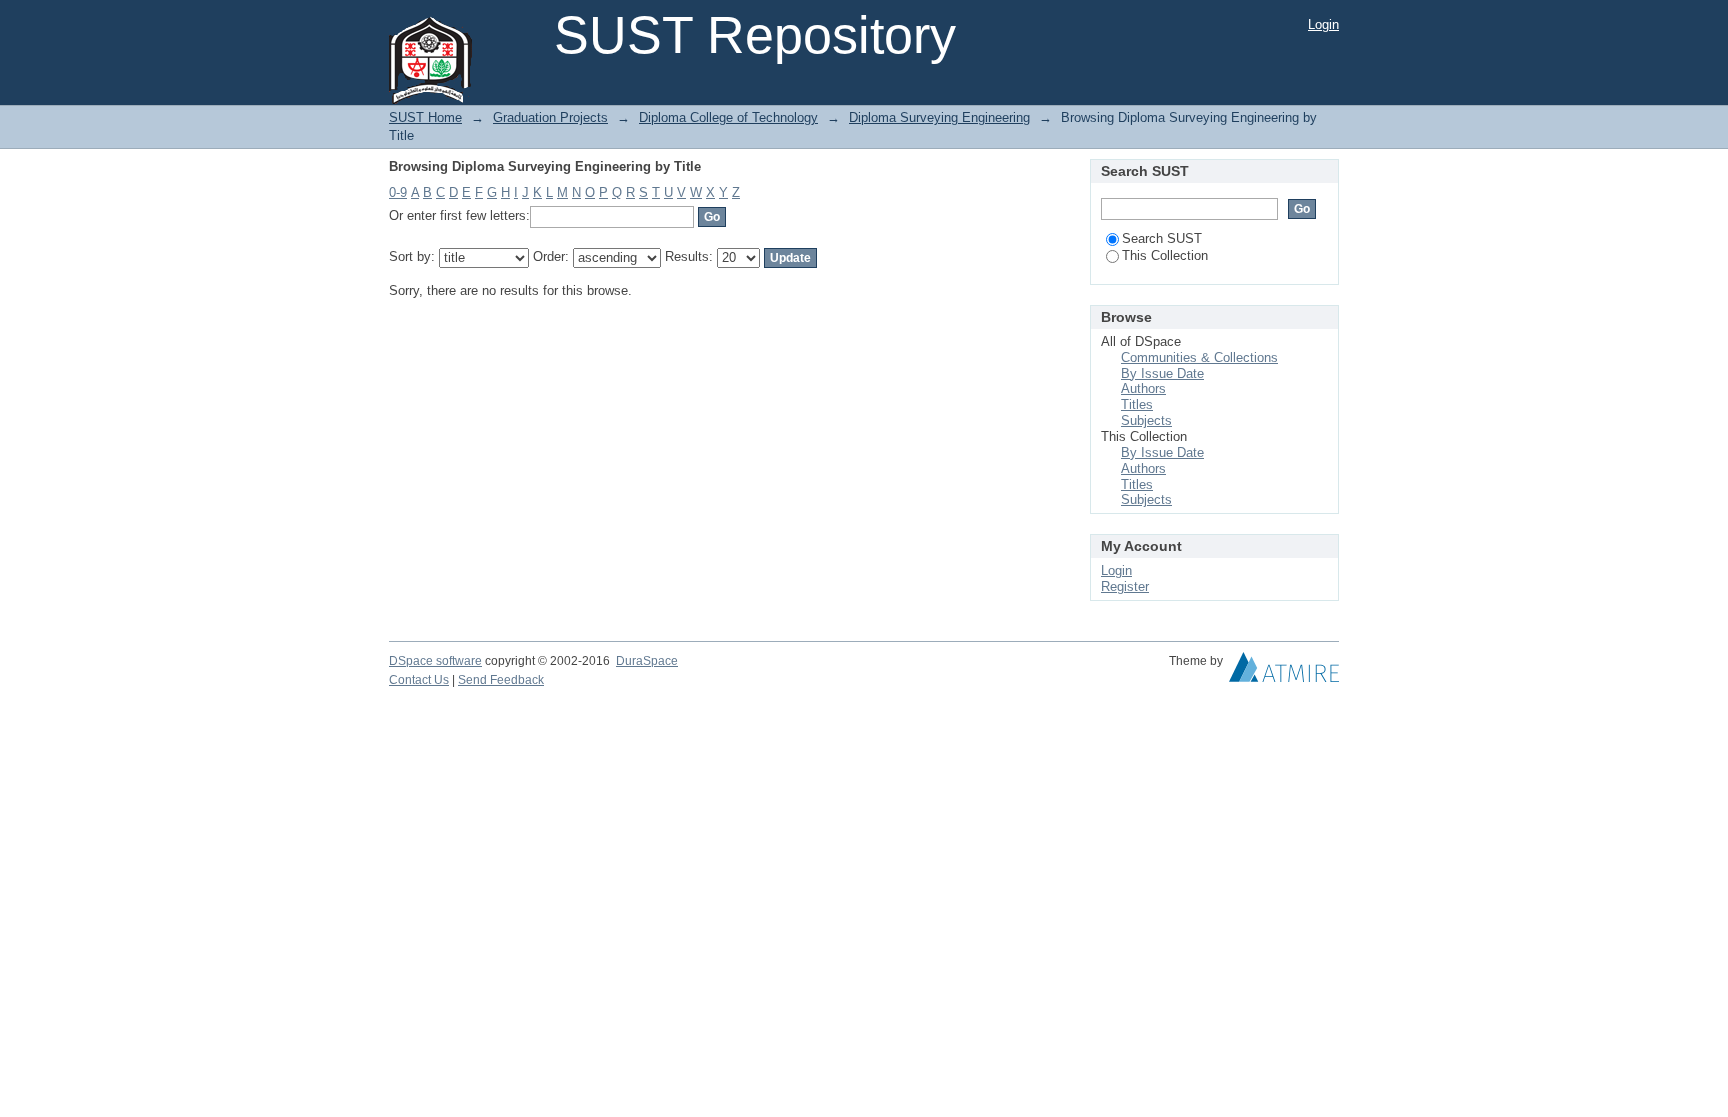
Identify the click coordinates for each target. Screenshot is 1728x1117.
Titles (1137, 404)
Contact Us (419, 680)
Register (1125, 586)
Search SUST (1162, 238)
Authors (1143, 388)
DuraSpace (647, 661)
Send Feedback (501, 680)
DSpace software (435, 661)
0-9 (398, 192)
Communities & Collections (1199, 357)
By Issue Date (1162, 373)
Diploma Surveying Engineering (939, 117)
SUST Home (425, 117)
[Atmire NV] (1284, 672)
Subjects (1146, 420)
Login (1323, 24)
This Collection (1165, 255)
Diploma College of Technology (728, 117)
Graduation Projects (550, 117)
